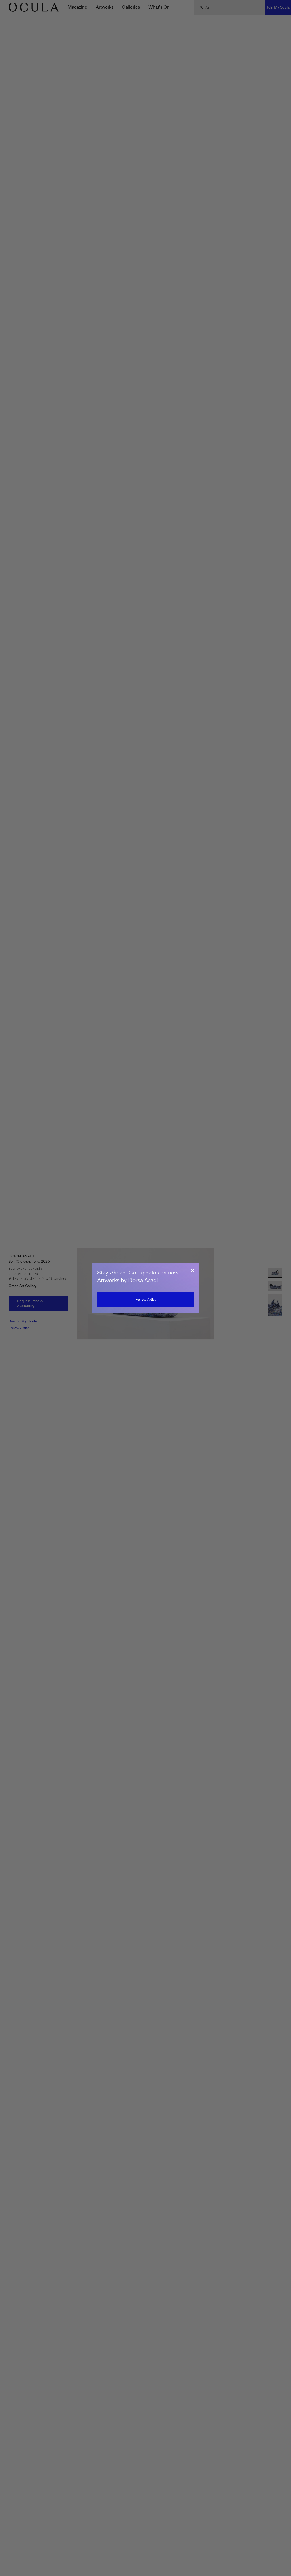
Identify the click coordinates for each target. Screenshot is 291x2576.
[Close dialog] (192, 1271)
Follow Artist (146, 1299)
